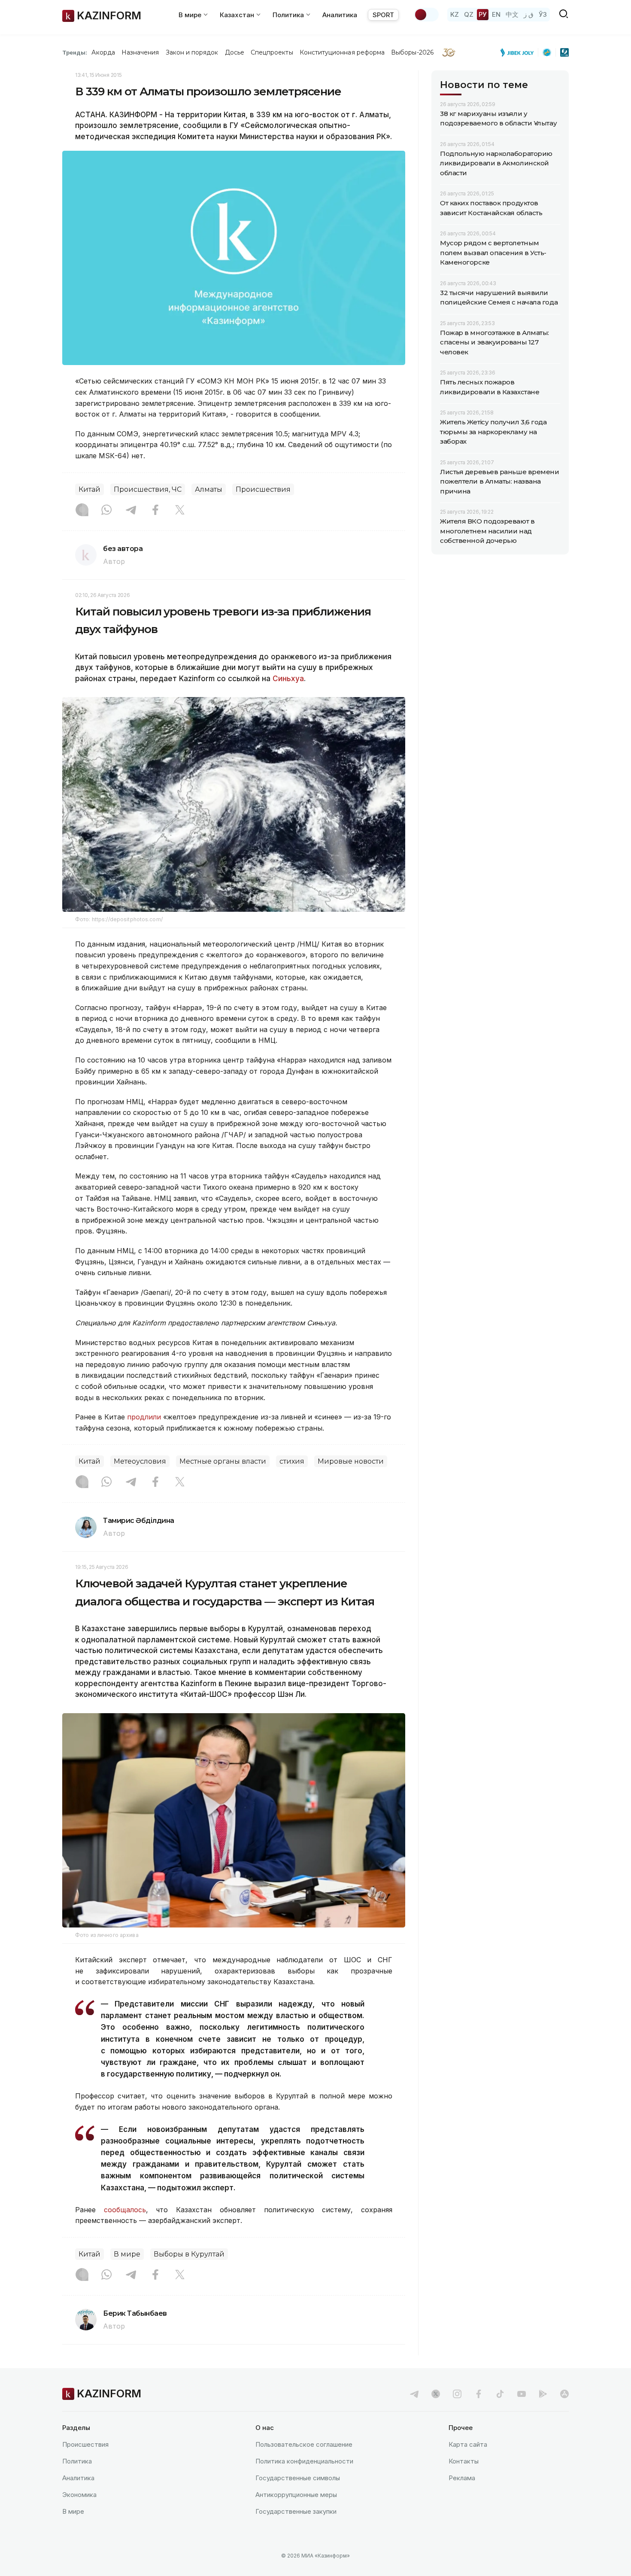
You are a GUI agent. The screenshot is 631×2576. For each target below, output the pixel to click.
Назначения (140, 52)
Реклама (462, 2478)
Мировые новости (351, 1461)
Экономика (79, 2495)
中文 (512, 14)
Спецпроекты (272, 52)
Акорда (103, 52)
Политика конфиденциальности (304, 2461)
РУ (483, 14)
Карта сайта (468, 2444)
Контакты (464, 2461)
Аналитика (340, 15)
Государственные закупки (296, 2511)
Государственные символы (298, 2478)
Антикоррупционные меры (296, 2495)
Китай (89, 489)
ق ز (529, 14)
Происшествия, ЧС (148, 489)
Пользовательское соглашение (304, 2444)
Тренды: (75, 52)
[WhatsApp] (106, 511)
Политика (77, 2461)
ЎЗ (543, 14)
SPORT (383, 15)
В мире (127, 2254)
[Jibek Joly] (519, 52)
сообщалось (125, 2210)
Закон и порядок (192, 52)
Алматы (209, 489)
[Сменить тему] (426, 15)
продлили (145, 1417)
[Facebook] (155, 511)
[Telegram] (131, 511)
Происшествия (263, 489)
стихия (292, 1461)
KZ (455, 14)
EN (496, 14)
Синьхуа (288, 679)
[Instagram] (82, 511)
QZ (469, 14)
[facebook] (479, 2394)
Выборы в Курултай (189, 2254)
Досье (235, 52)
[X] (180, 511)
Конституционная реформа (342, 52)
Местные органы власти (223, 1461)
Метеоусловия (140, 1461)
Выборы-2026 (412, 52)
